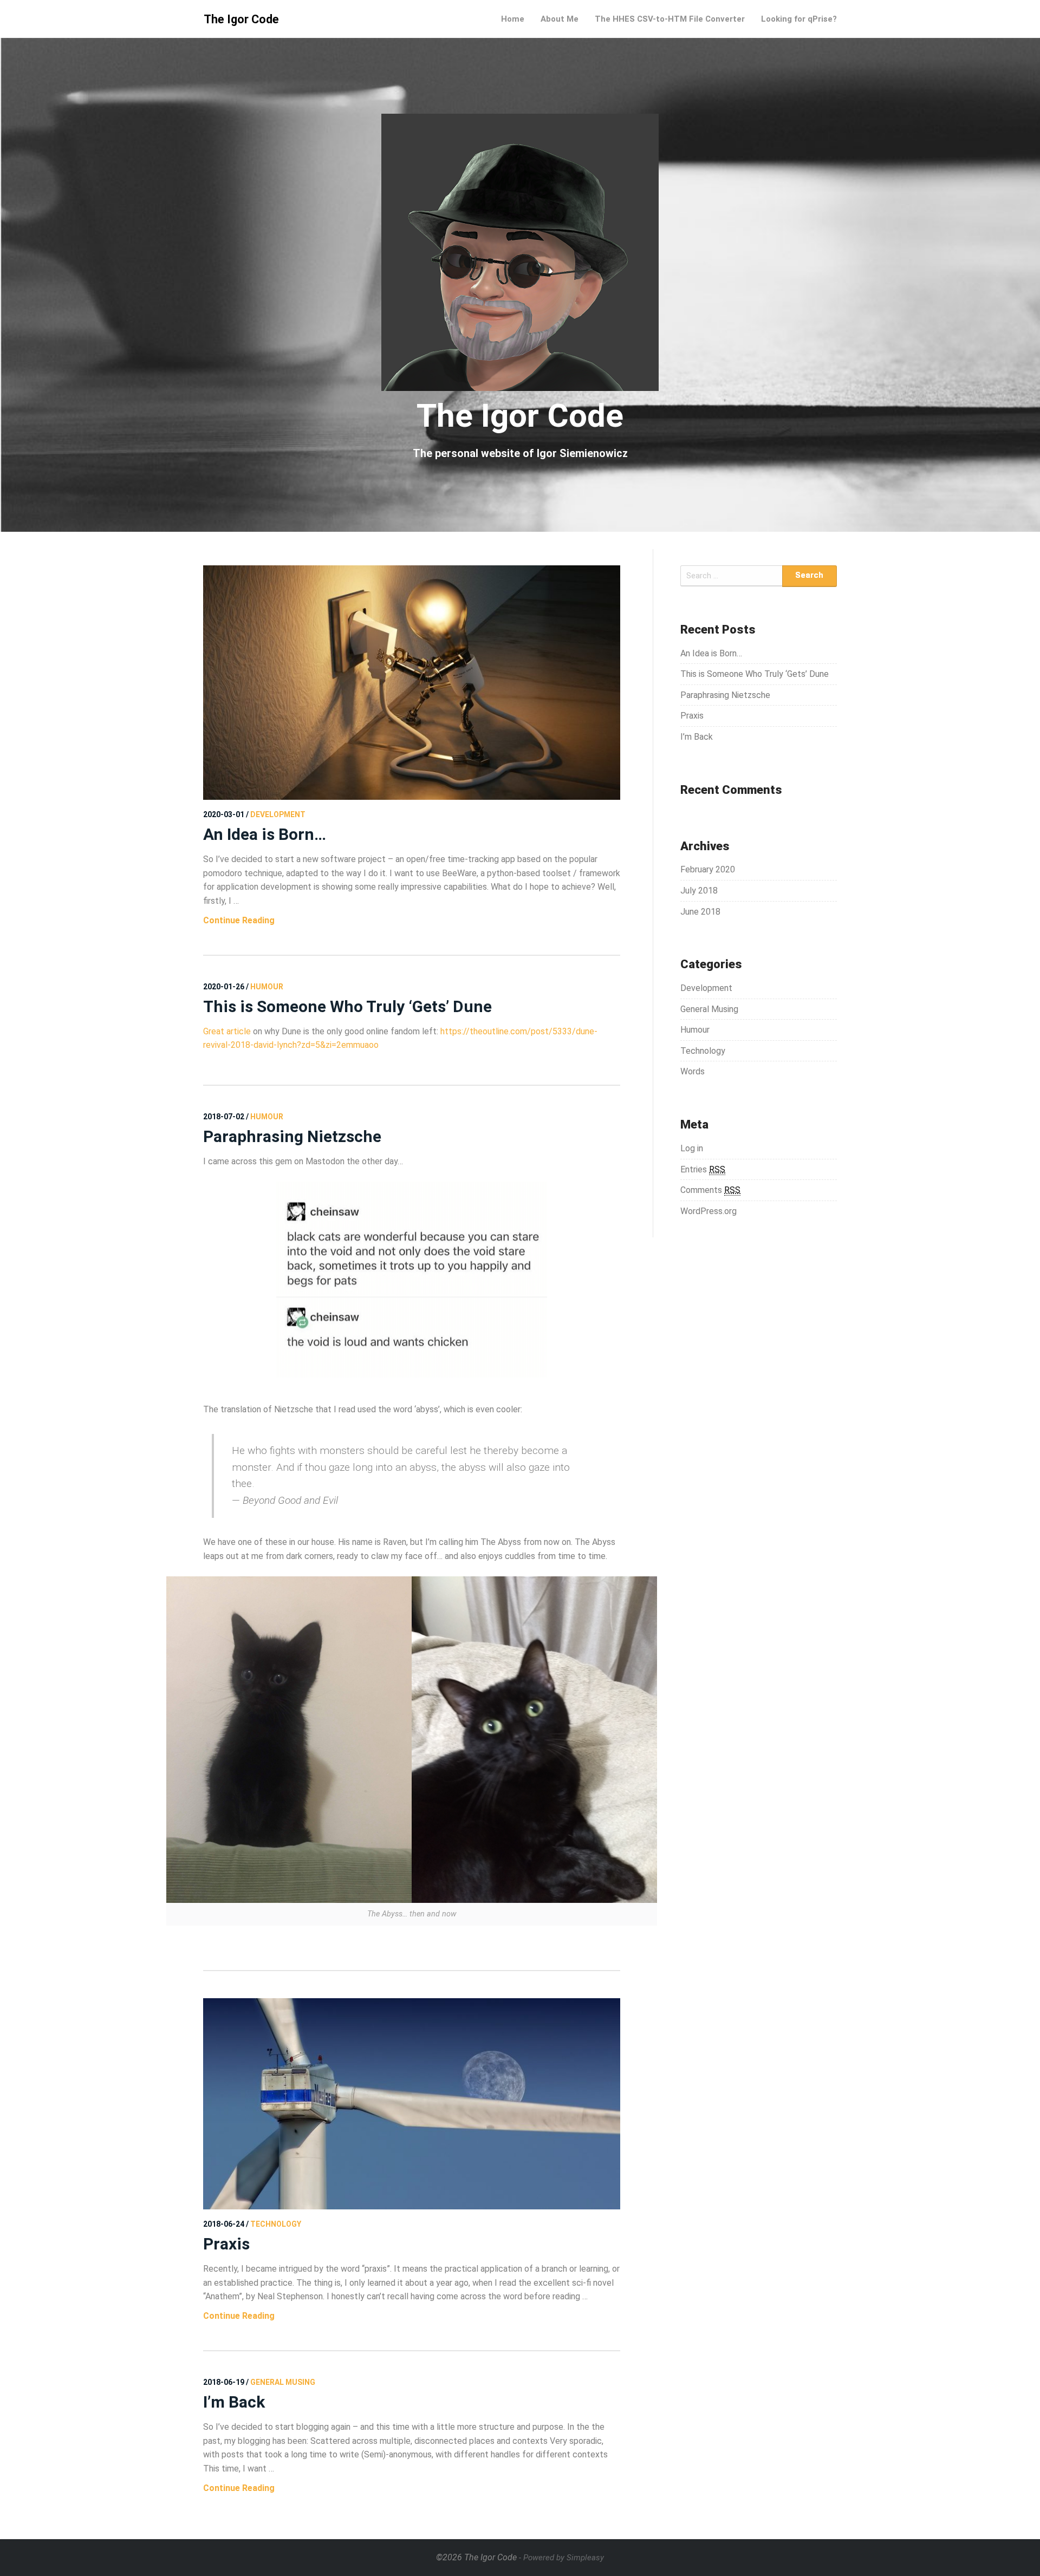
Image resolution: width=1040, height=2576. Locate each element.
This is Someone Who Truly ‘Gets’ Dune (347, 1006)
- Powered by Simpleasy (561, 2558)
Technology (703, 1051)
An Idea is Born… (265, 834)
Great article (227, 1031)
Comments (710, 1190)
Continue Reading (239, 920)
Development (706, 988)
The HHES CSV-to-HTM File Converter (670, 19)
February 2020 (708, 869)
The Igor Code (241, 19)
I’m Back (234, 2402)
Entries (703, 1169)
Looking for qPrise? (799, 19)
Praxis (226, 2244)
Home (513, 19)
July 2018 (699, 891)
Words (693, 1071)
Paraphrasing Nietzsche (292, 1136)
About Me (560, 19)
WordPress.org (708, 1211)
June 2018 (700, 912)
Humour (695, 1030)
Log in (692, 1148)
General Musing (709, 1009)
